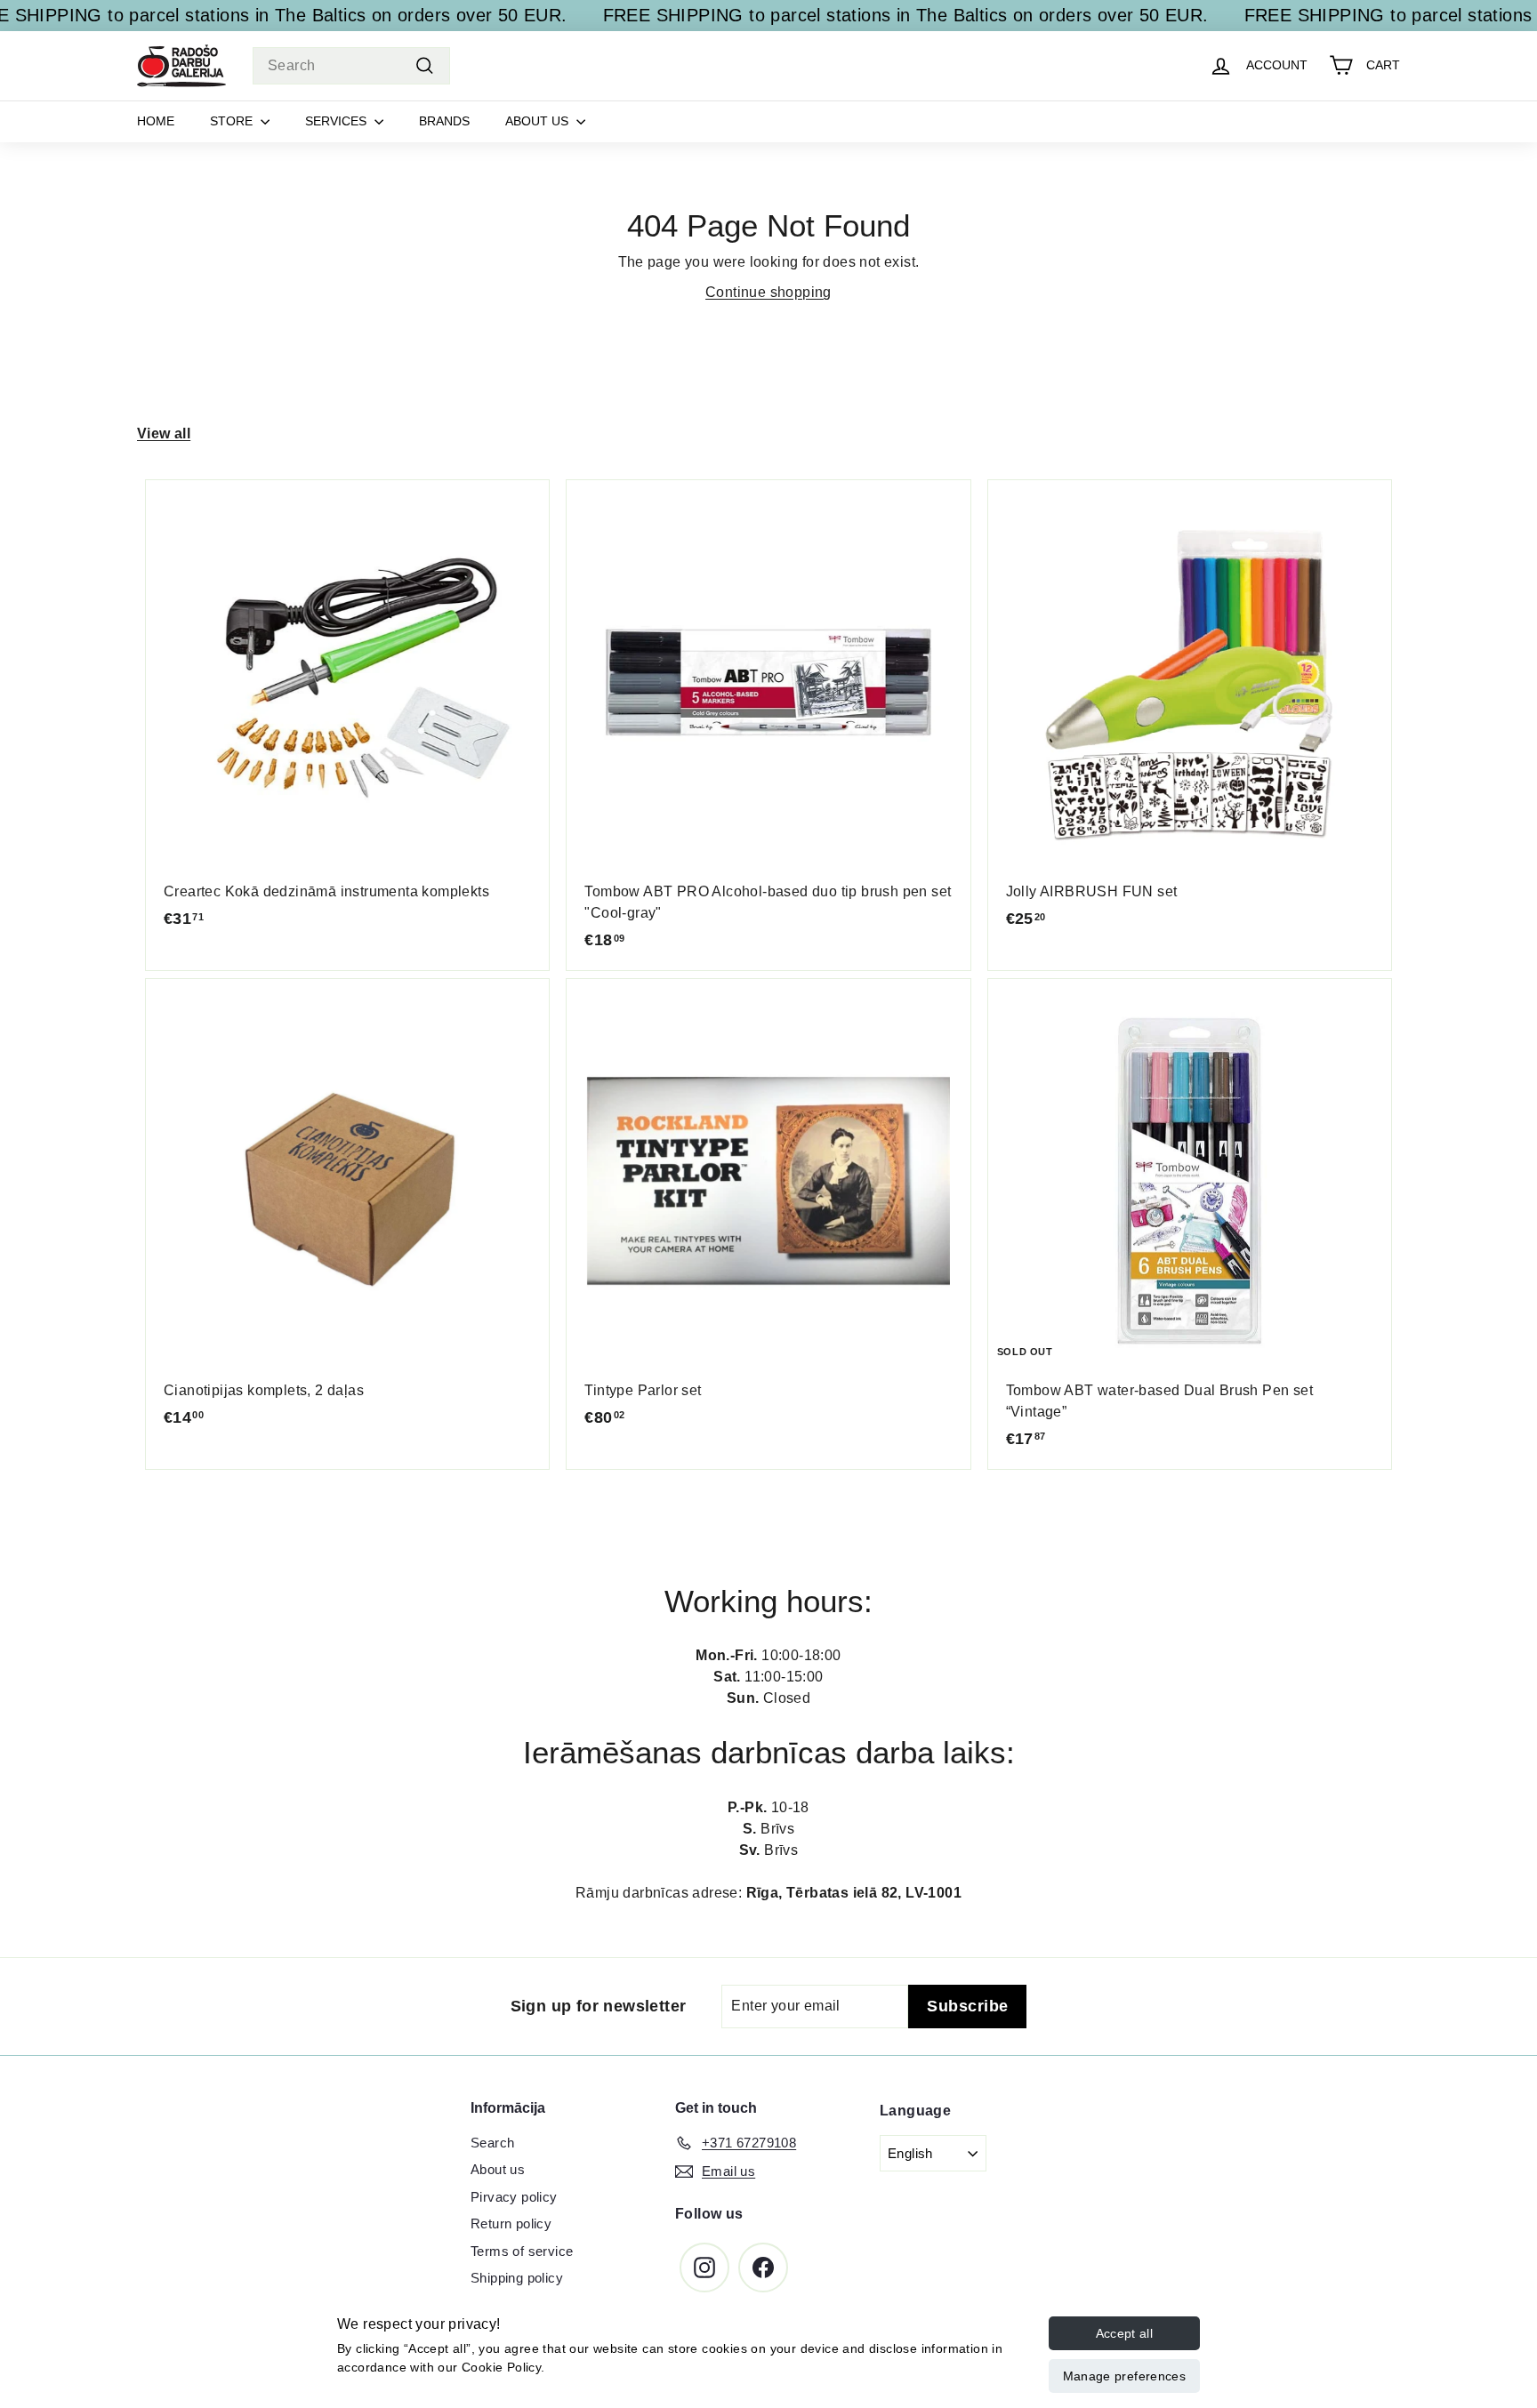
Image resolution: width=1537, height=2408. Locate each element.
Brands (444, 121)
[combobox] (351, 66)
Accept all (1125, 2333)
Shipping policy (517, 2278)
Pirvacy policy (514, 2197)
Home (156, 121)
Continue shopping (768, 292)
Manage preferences (1124, 2376)
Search (492, 2143)
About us (539, 121)
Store (233, 121)
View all (164, 433)
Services (338, 121)
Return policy (511, 2223)
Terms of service (522, 2251)
